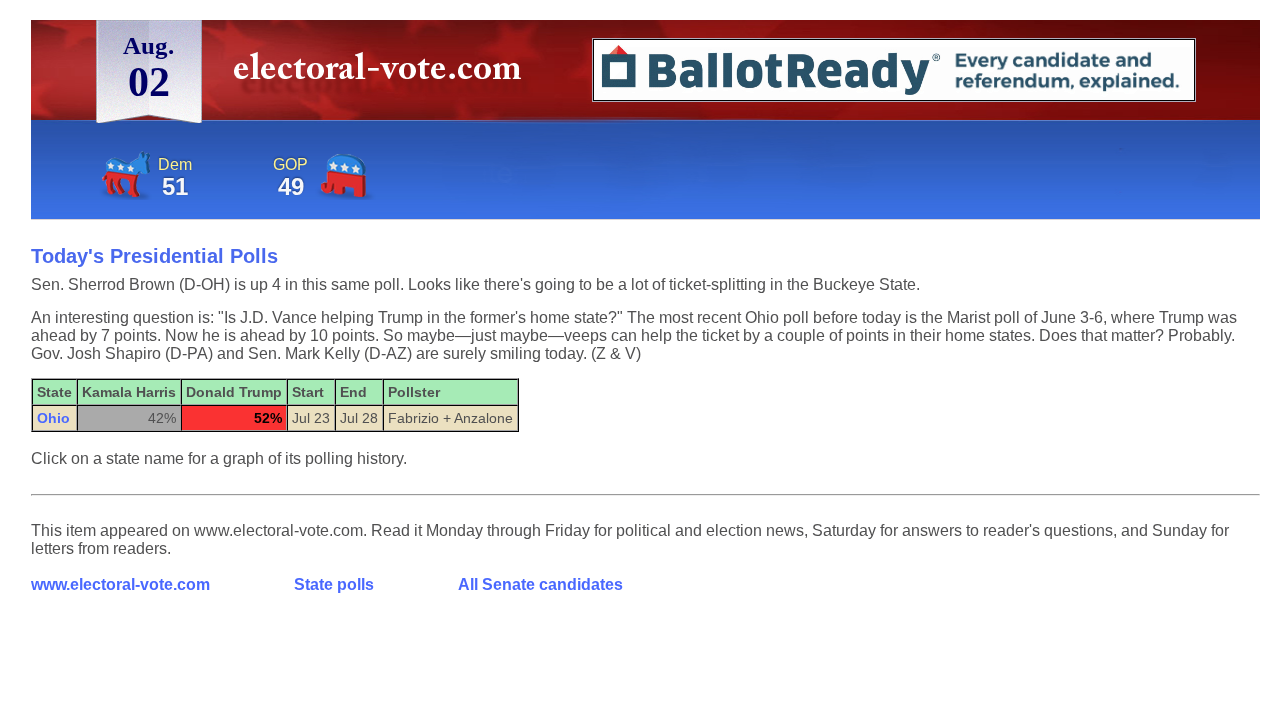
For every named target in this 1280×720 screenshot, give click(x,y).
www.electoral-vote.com (120, 584)
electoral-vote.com (383, 74)
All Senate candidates (540, 584)
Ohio (53, 418)
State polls (334, 584)
